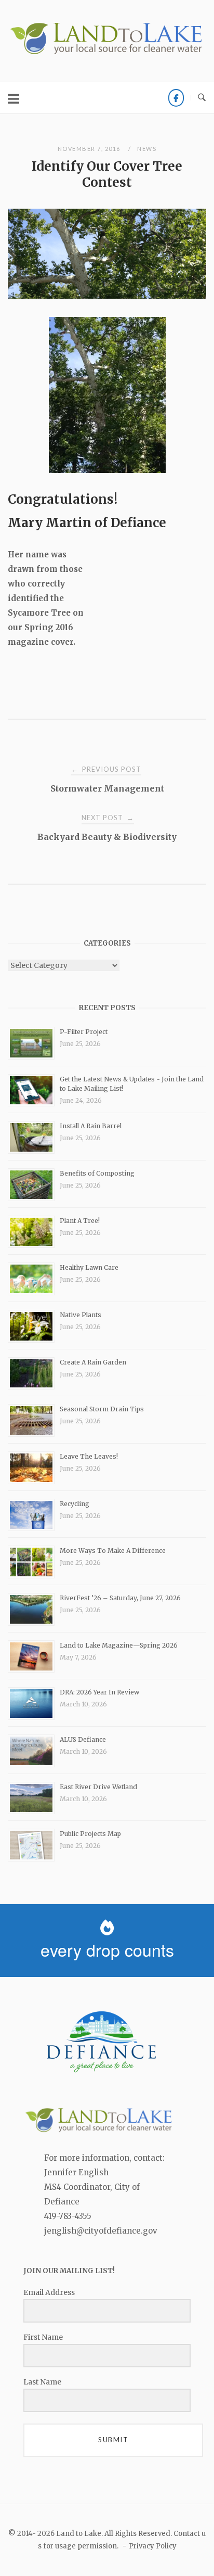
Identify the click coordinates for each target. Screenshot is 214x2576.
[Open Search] (202, 98)
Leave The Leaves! (89, 1456)
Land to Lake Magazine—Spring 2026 (119, 1645)
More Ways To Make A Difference (113, 1551)
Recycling (75, 1504)
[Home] (107, 53)
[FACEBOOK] (176, 98)
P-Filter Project (84, 1032)
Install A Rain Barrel (91, 1126)
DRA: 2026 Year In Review (99, 1692)
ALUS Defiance (83, 1739)
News (147, 149)
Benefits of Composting (97, 1173)
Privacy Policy (153, 2546)
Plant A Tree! (80, 1221)
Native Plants (81, 1315)
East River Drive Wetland (98, 1787)
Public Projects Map (90, 1834)
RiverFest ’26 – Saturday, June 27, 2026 (120, 1598)
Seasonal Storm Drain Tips (102, 1409)
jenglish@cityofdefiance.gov (101, 2231)
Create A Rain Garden (93, 1362)
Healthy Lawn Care (89, 1267)
